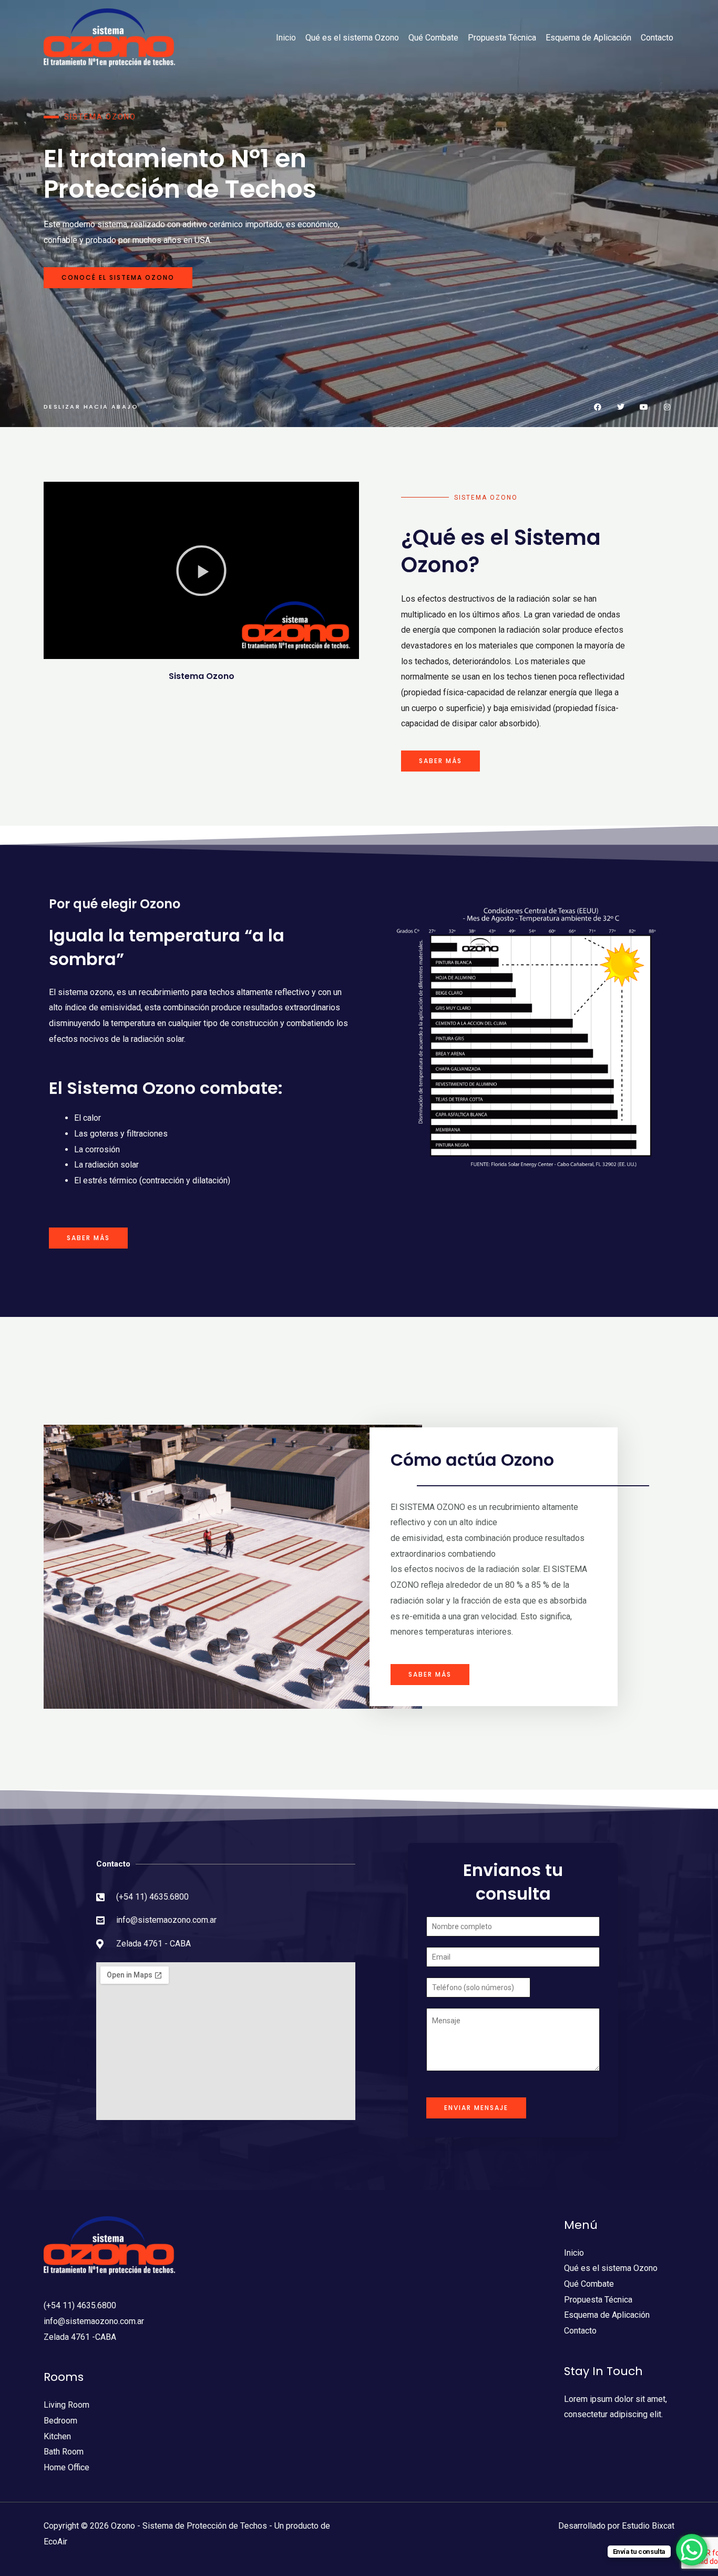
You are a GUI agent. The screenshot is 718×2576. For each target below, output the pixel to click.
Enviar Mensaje (476, 2108)
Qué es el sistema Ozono (352, 38)
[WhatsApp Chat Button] (692, 2550)
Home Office (66, 2467)
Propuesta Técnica (502, 38)
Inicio (286, 38)
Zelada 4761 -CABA (80, 2337)
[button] (201, 571)
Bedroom (60, 2421)
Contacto (657, 38)
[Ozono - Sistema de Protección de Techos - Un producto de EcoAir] (109, 37)
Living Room (66, 2405)
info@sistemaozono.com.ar (94, 2321)
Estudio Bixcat (648, 2526)
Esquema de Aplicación (588, 38)
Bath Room (64, 2452)
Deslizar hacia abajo (91, 407)
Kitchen (57, 2436)
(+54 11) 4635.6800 (80, 2305)
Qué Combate (433, 38)
